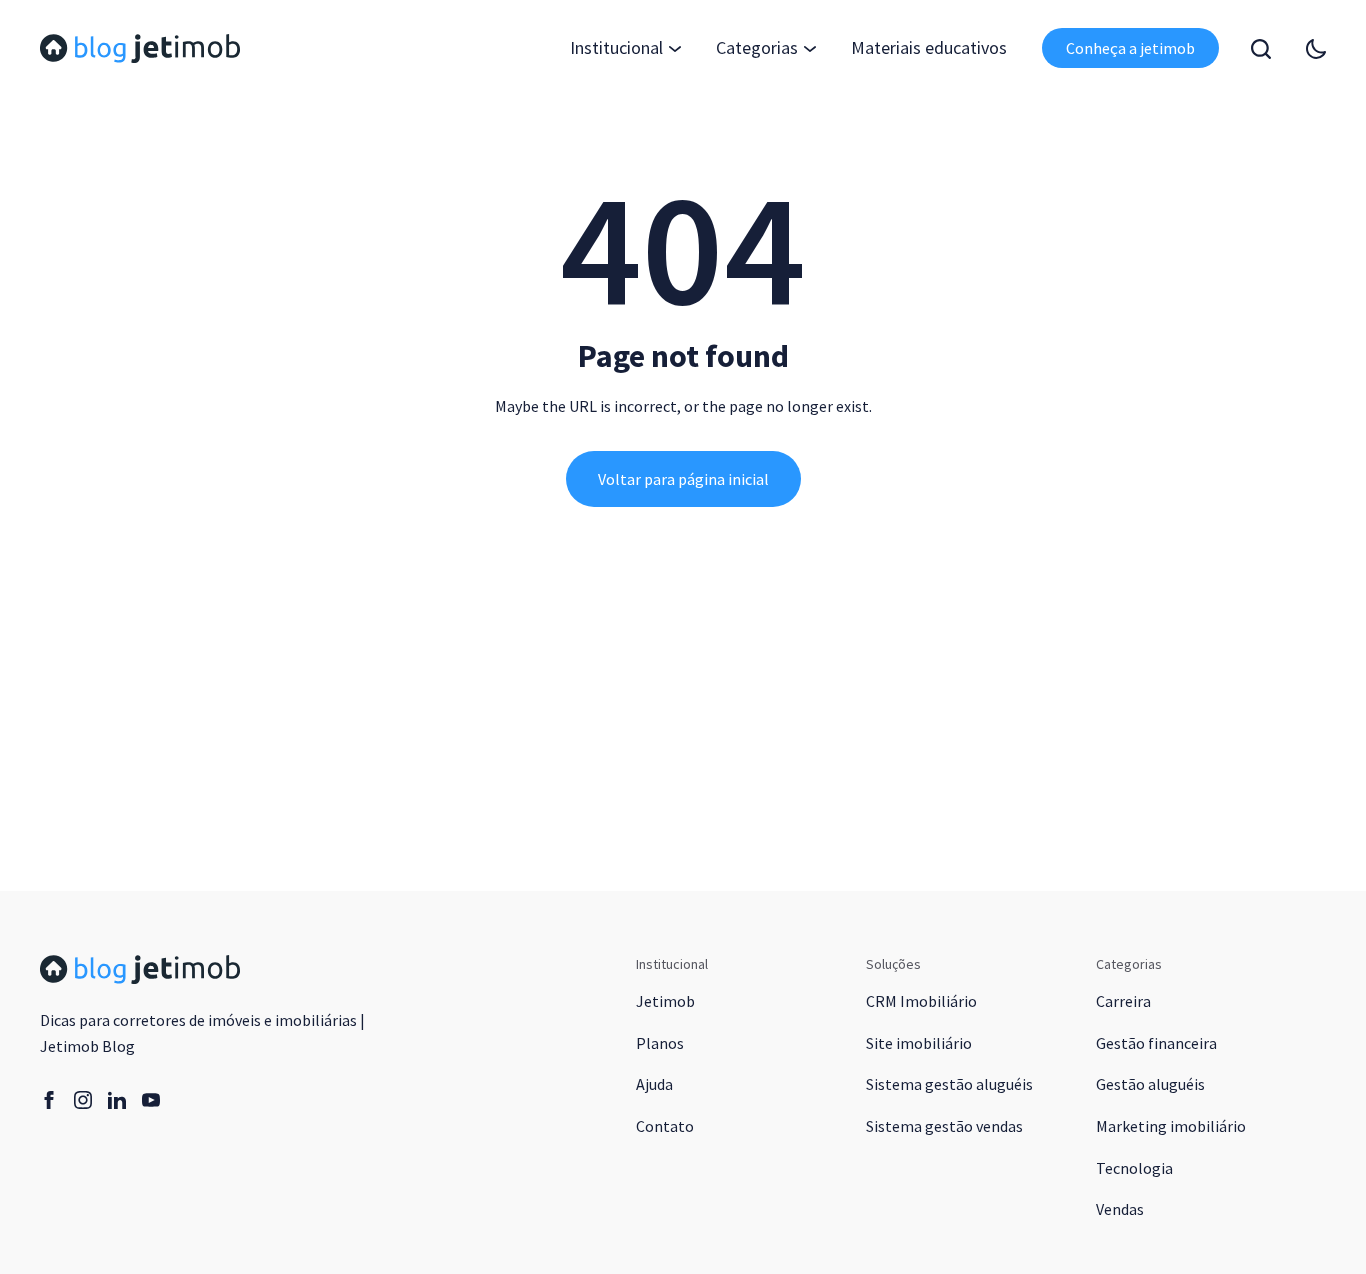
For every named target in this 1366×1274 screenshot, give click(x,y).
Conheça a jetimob (1130, 48)
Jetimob (665, 1001)
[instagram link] (83, 1100)
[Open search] (1261, 49)
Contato (665, 1126)
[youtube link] (151, 1100)
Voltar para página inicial (683, 479)
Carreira (1123, 1001)
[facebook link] (49, 1100)
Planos (660, 1043)
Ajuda (654, 1084)
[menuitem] (929, 48)
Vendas (1120, 1209)
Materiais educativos (929, 47)
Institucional (616, 47)
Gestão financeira (1156, 1043)
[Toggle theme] (1316, 49)
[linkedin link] (117, 1100)
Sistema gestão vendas (944, 1126)
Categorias (757, 47)
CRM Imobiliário (921, 1001)
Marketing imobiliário (1171, 1126)
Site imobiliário (919, 1043)
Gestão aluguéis (1150, 1084)
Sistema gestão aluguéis (949, 1084)
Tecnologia (1134, 1168)
